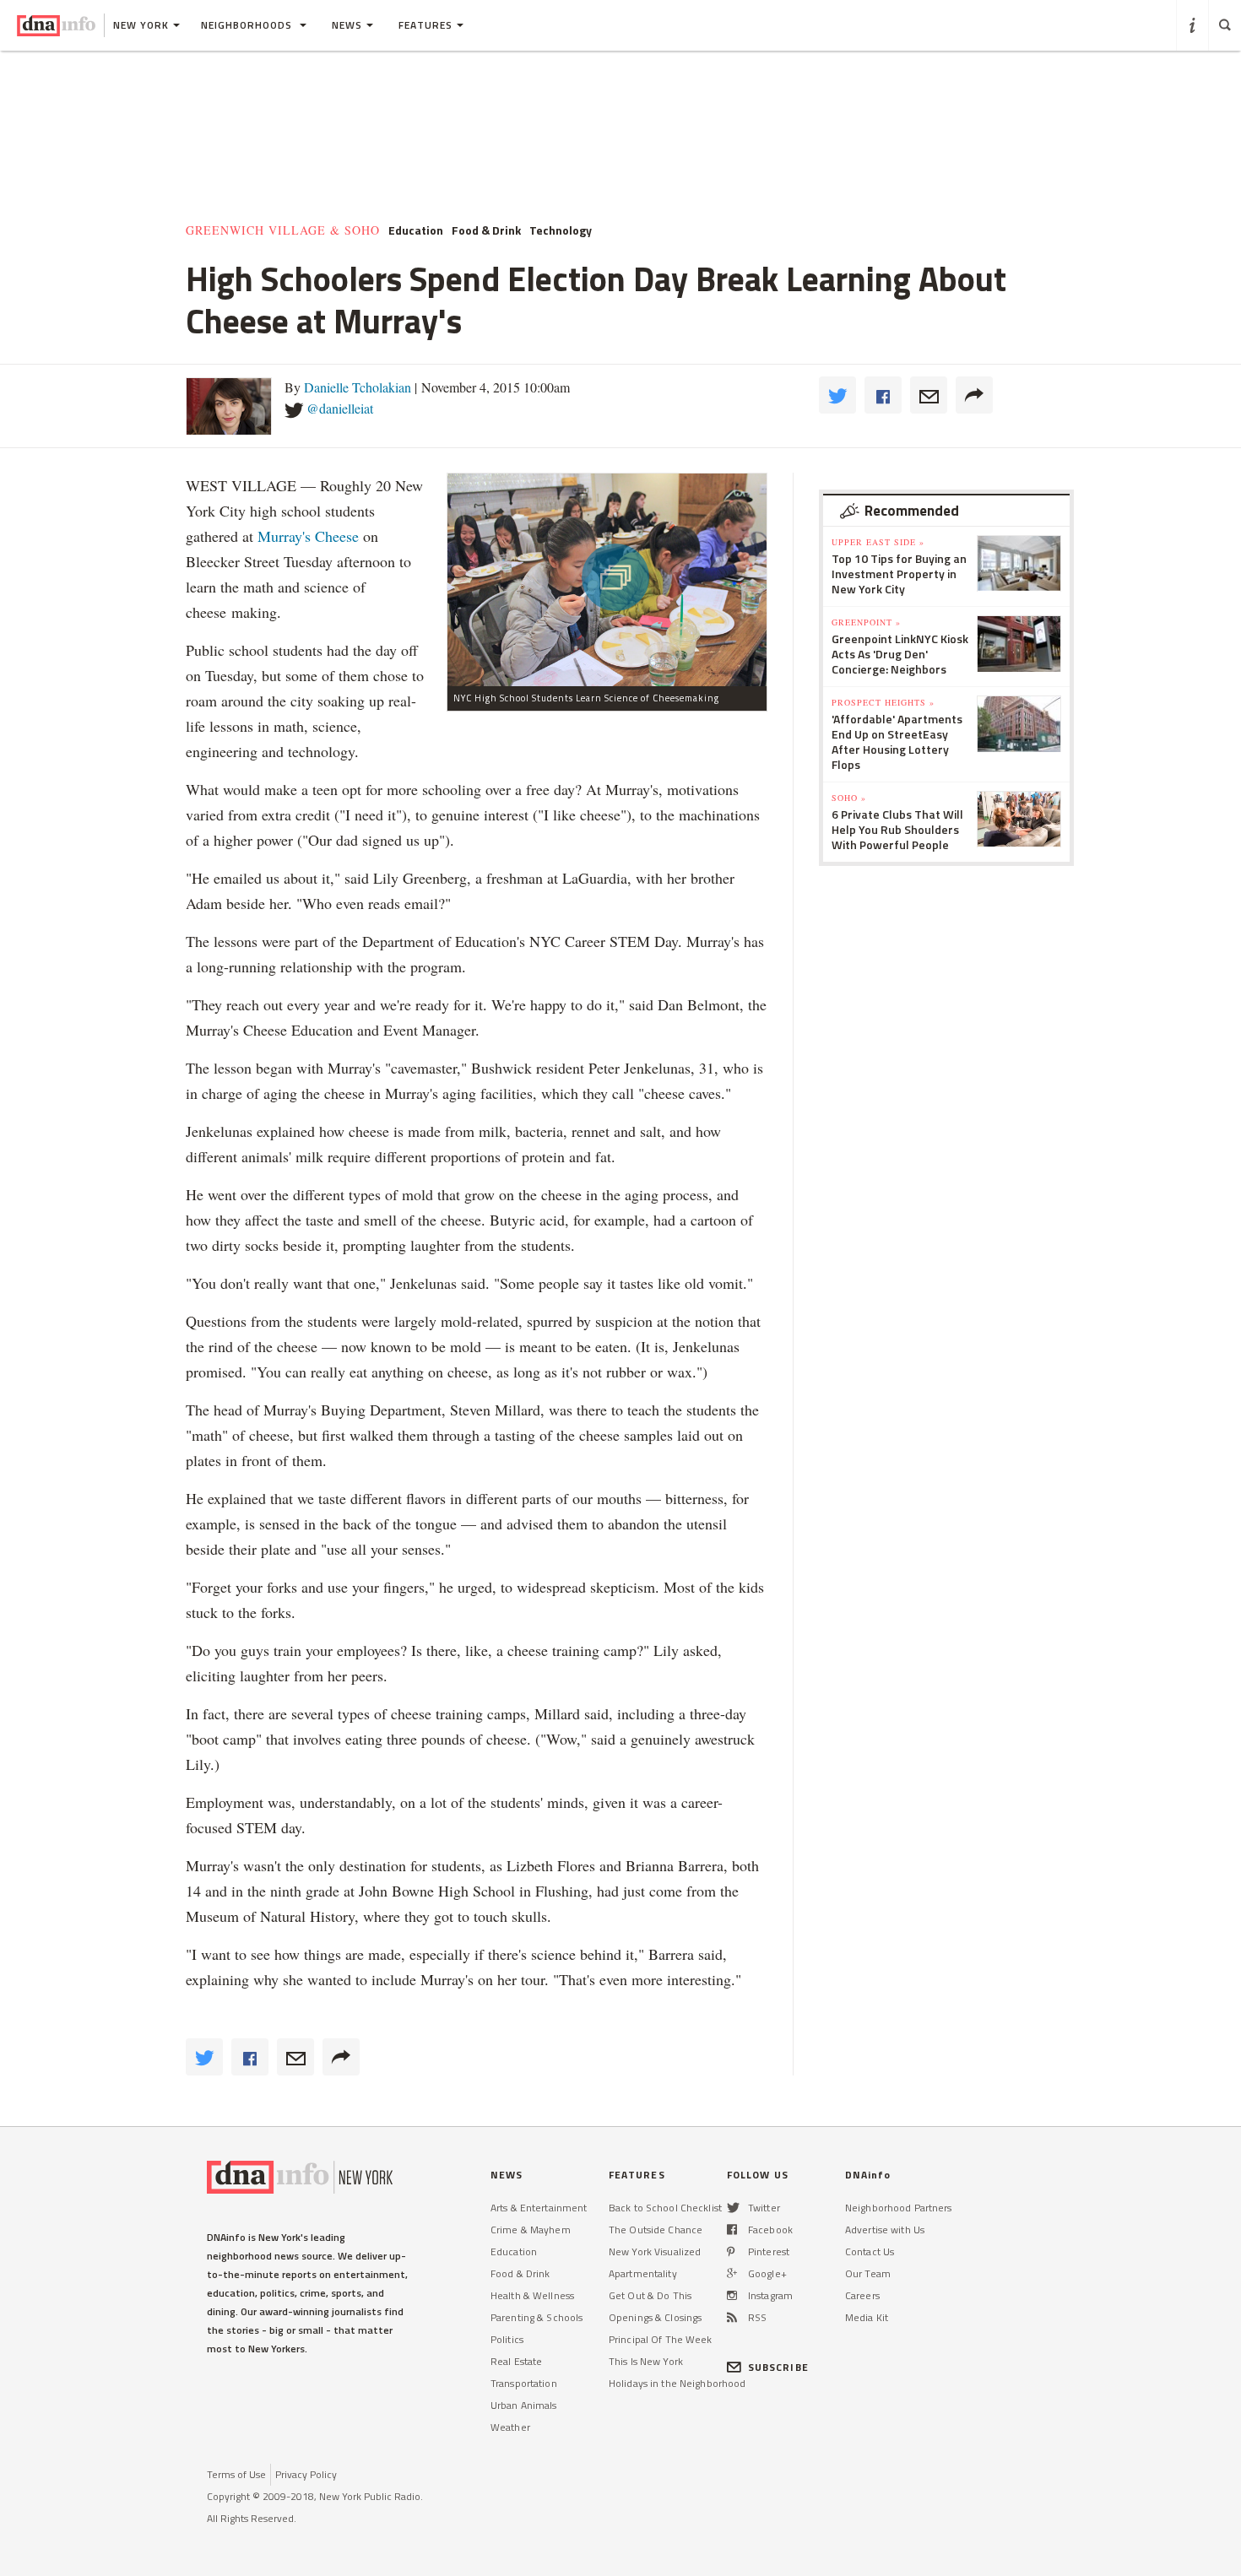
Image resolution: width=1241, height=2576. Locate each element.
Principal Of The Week (661, 2339)
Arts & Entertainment (539, 2208)
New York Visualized (655, 2251)
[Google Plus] (732, 2273)
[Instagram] (732, 2295)
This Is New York (646, 2361)
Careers (862, 2295)
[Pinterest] (731, 2251)
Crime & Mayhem (531, 2230)
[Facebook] (732, 2230)
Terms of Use (236, 2474)
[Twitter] (733, 2208)
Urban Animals (524, 2405)
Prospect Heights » (883, 702)
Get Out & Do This (650, 2295)
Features (425, 25)
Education (514, 2251)
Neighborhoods (248, 25)
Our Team (868, 2273)
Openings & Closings (655, 2317)
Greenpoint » (866, 622)
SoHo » (849, 798)
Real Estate (516, 2361)
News (347, 25)
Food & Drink (520, 2273)
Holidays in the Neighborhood (677, 2383)
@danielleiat (340, 408)
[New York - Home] (56, 25)
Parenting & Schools (537, 2317)
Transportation (524, 2383)
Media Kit (867, 2317)
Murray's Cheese (308, 536)
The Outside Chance (656, 2230)
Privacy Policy (306, 2474)
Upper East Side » (878, 542)
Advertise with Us (885, 2230)
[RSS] (732, 2317)
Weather (510, 2427)
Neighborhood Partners (899, 2208)
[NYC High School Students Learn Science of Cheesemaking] (607, 579)
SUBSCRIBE (778, 2367)
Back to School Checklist (665, 2208)
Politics (507, 2339)
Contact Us (870, 2251)
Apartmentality (643, 2273)
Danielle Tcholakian (358, 387)
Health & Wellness (532, 2295)
